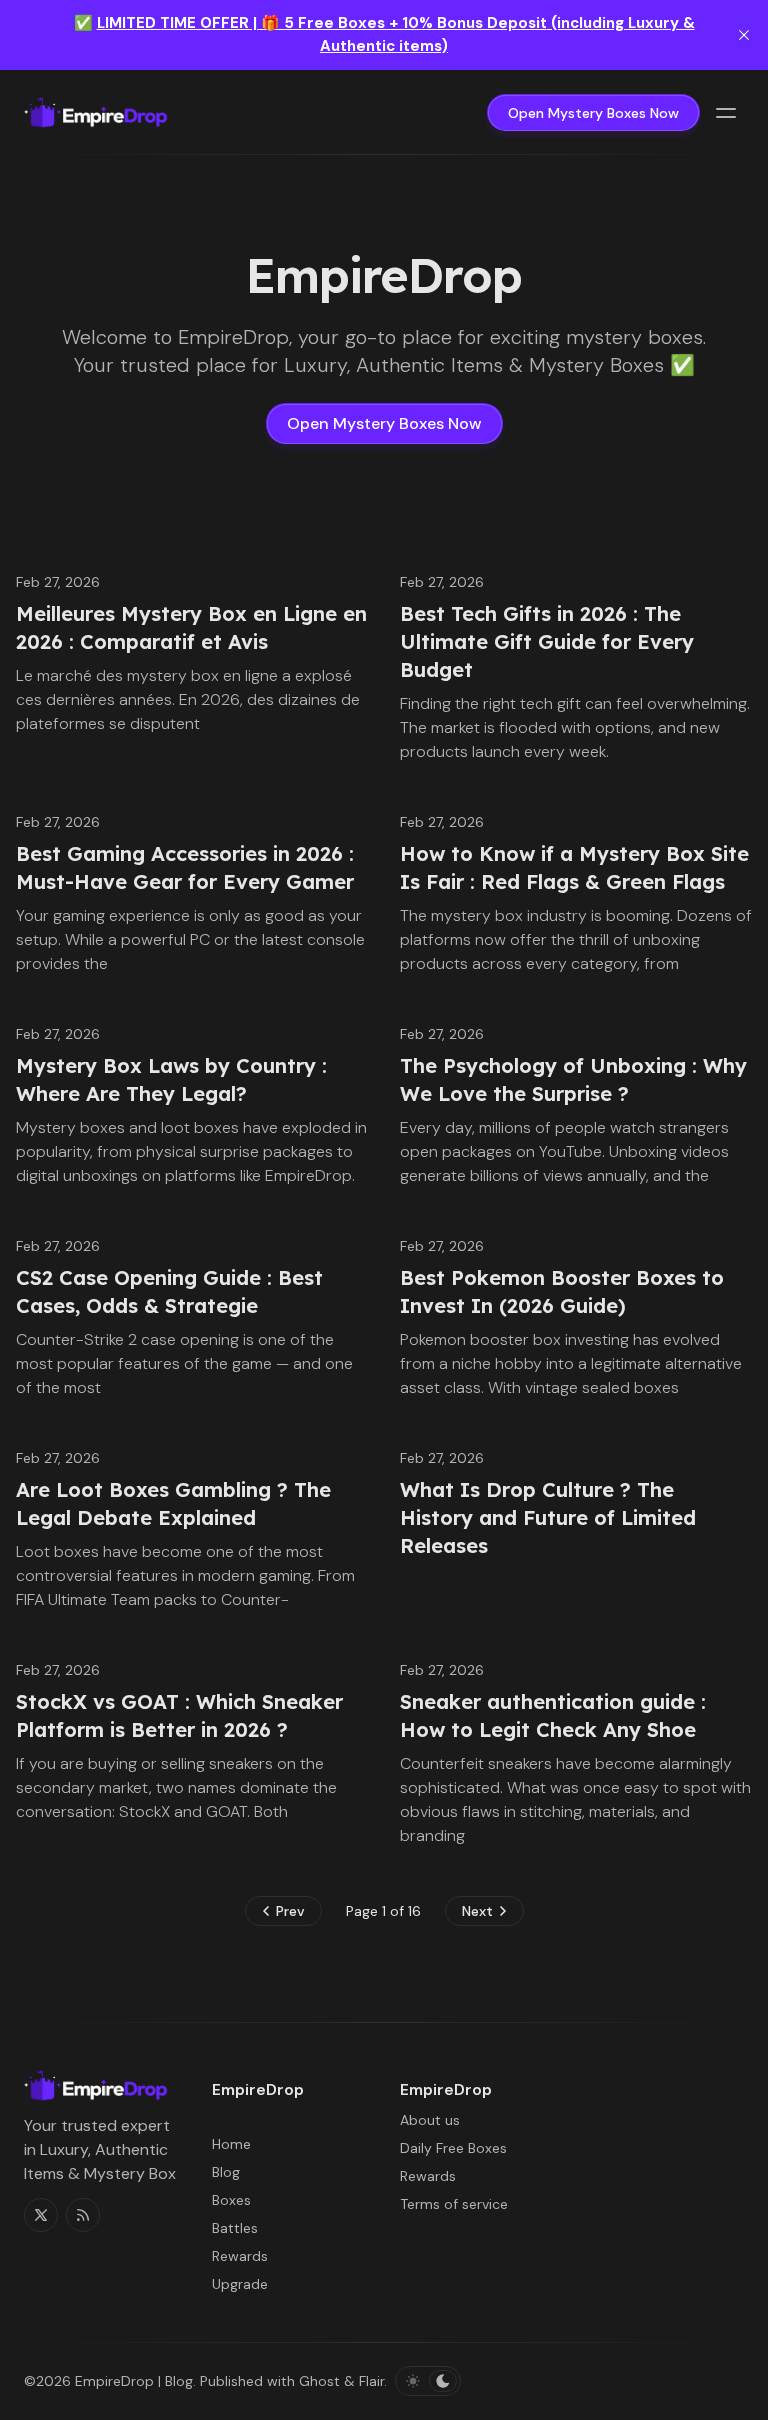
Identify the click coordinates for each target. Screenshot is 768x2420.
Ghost (319, 2381)
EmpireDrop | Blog (134, 2381)
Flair (371, 2381)
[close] (744, 35)
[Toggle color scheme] (428, 2381)
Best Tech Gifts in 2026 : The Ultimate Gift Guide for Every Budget (547, 641)
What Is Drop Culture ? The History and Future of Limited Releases (548, 1517)
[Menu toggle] (726, 113)
